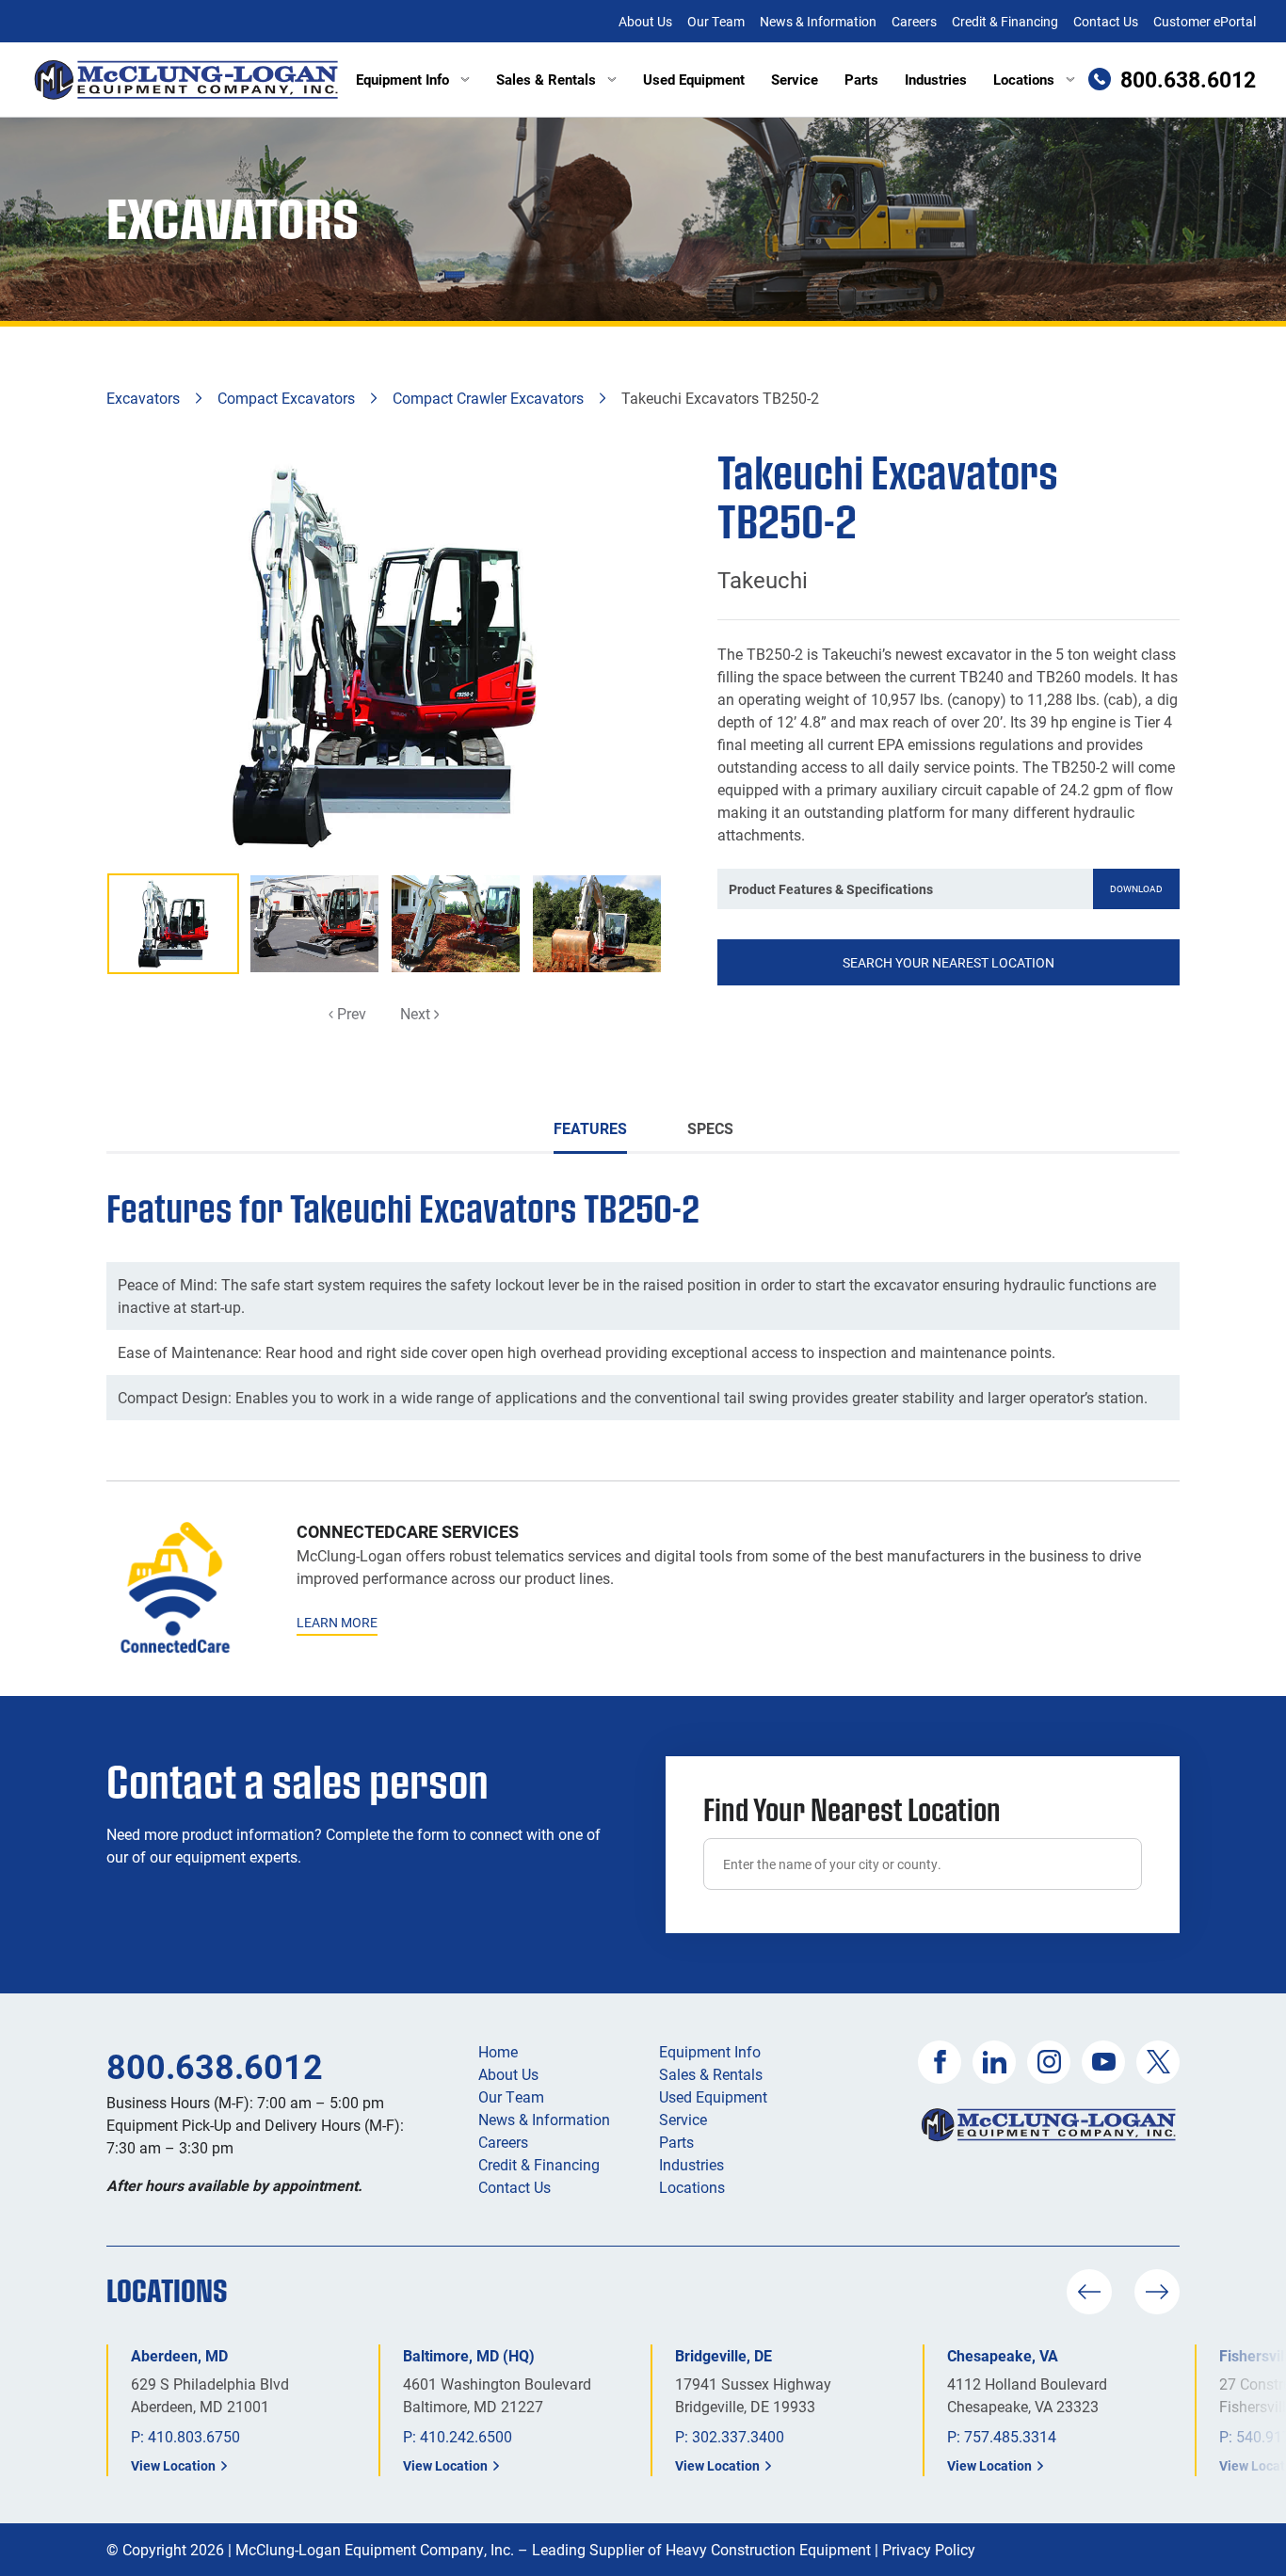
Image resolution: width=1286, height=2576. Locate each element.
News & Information (818, 21)
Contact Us (1106, 21)
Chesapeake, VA (1003, 2355)
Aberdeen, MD (179, 2355)
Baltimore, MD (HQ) (469, 2355)
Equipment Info (402, 79)
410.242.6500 (466, 2436)
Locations (1024, 79)
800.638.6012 (215, 2066)
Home (498, 2051)
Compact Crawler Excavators (488, 398)
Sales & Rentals (546, 79)
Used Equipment (694, 79)
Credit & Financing (1005, 21)
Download (1136, 888)
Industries (936, 79)
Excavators (143, 398)
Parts (861, 79)
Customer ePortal (1205, 21)
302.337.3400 (738, 2436)
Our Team (716, 21)
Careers (914, 21)
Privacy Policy (929, 2549)
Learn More (337, 1622)
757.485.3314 (1010, 2436)
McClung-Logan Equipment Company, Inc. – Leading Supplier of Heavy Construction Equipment (553, 2549)
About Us (645, 21)
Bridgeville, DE (723, 2355)
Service (795, 79)
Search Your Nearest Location (948, 962)
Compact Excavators (286, 398)
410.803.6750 (194, 2436)
